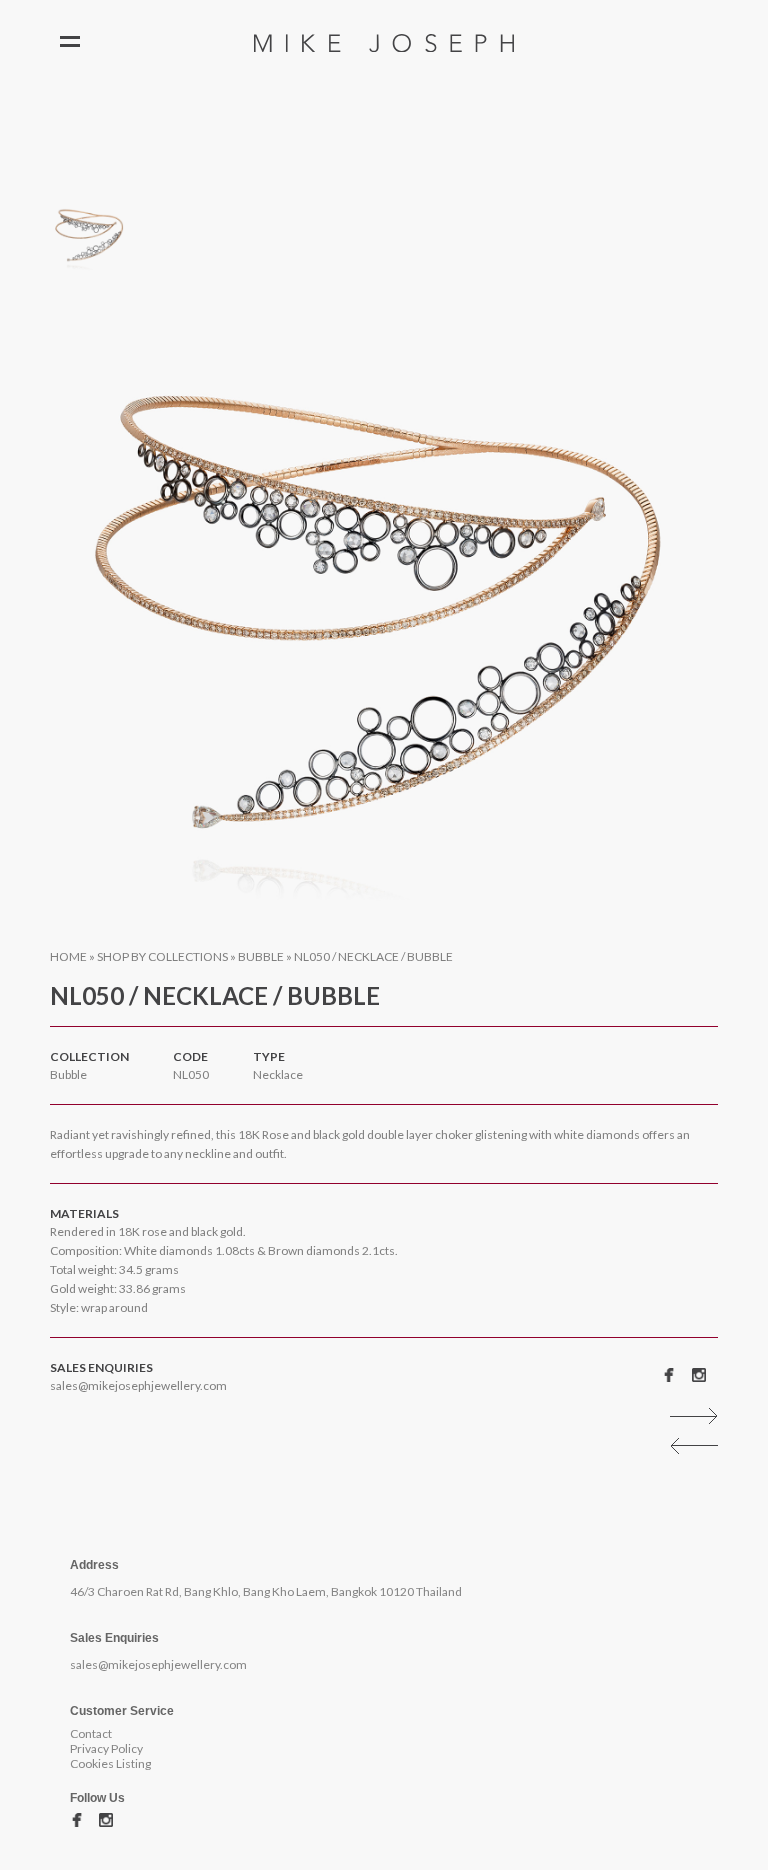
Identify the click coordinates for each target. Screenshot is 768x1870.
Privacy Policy (106, 1748)
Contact (91, 1733)
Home (68, 956)
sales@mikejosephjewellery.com (138, 1385)
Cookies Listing (110, 1763)
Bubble (261, 956)
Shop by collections (162, 956)
